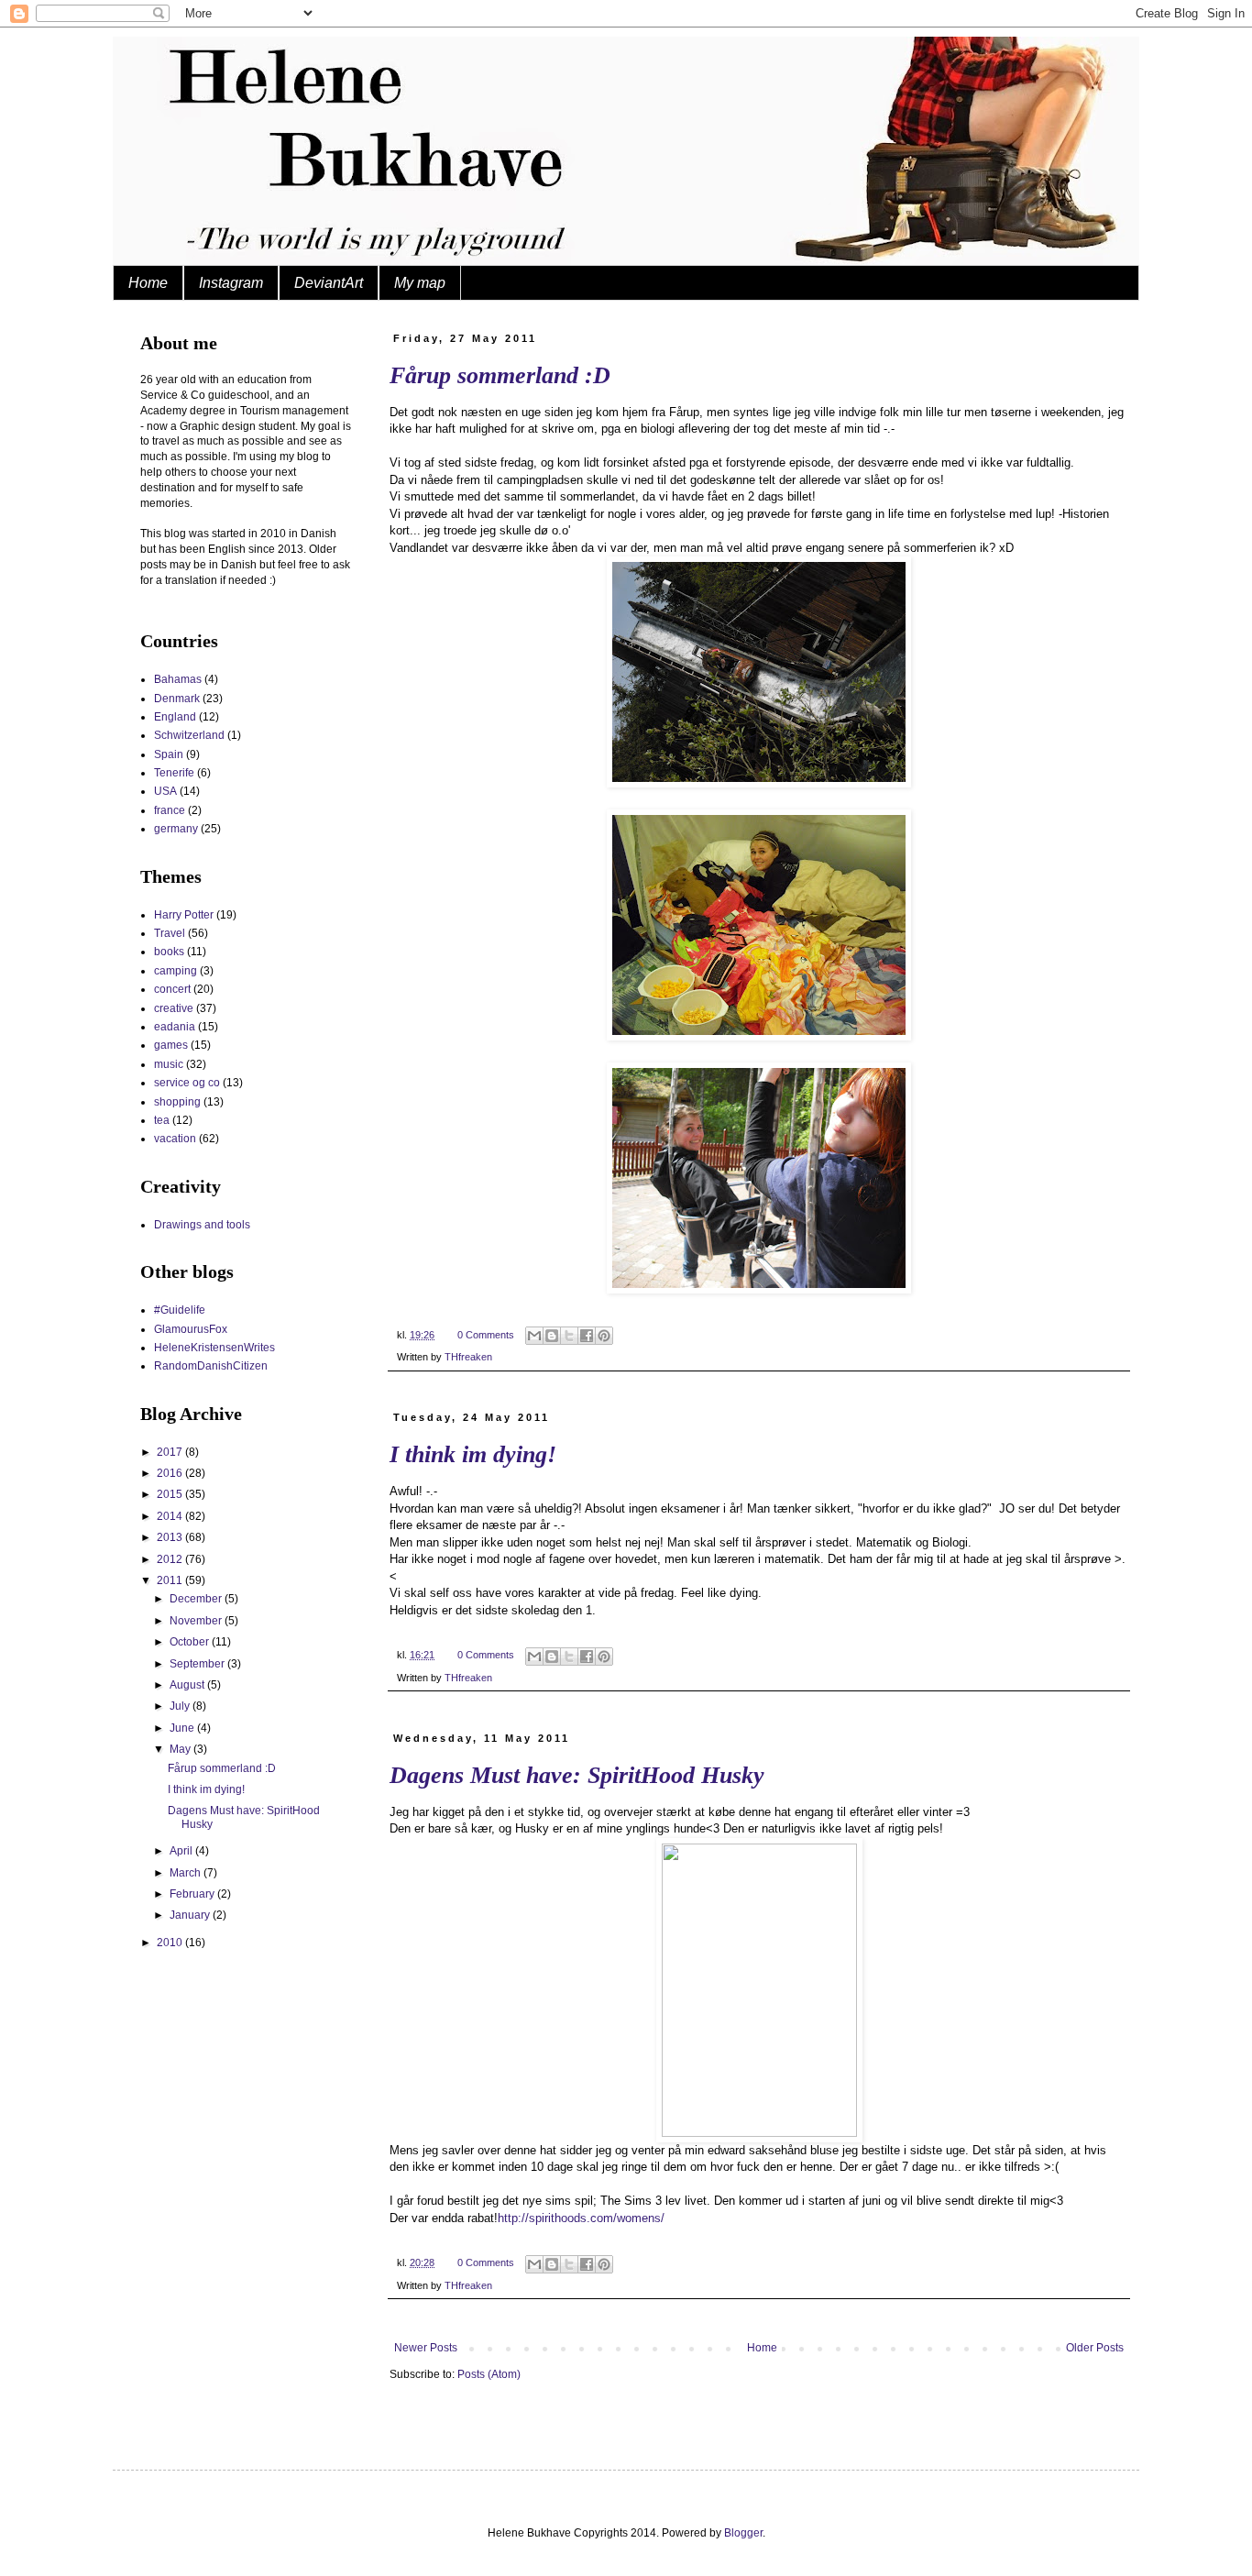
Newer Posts (426, 2348)
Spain (169, 754)
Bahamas (178, 679)
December (197, 1599)
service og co (187, 1083)
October (191, 1642)
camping (176, 971)
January (191, 1915)
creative (174, 1008)
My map (420, 283)
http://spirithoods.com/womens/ (581, 2218)
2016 (171, 1473)
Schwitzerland (189, 735)
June (183, 1728)
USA (165, 791)
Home (148, 283)
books (169, 952)
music (169, 1064)
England (175, 717)
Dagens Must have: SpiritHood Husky (577, 1775)
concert (172, 989)
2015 (171, 1494)
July (181, 1706)
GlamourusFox (191, 1329)
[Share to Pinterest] (604, 1336)
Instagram (231, 283)
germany (176, 829)
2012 (171, 1559)
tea (162, 1120)
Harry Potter (184, 915)
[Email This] (534, 1336)
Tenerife (174, 773)
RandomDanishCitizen (211, 1366)
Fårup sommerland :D (500, 375)
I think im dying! (473, 1454)
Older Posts (1095, 2348)
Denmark (177, 699)
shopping (177, 1102)
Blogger (743, 2533)
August (188, 1685)
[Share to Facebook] (587, 1336)
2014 (171, 1516)
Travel (170, 933)
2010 (171, 1943)
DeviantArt (329, 283)
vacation (175, 1139)
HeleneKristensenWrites (214, 1348)
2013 (171, 1537)
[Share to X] (569, 1336)
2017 (171, 1452)
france (170, 810)
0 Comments (486, 1335)
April (182, 1851)
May (181, 1749)
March (187, 1873)
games (171, 1045)
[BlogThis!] (552, 1336)
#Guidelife (180, 1310)
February (193, 1894)
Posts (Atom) (489, 2374)
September (198, 1664)
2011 (171, 1580)
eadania (175, 1027)
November (197, 1621)
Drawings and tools (202, 1225)
